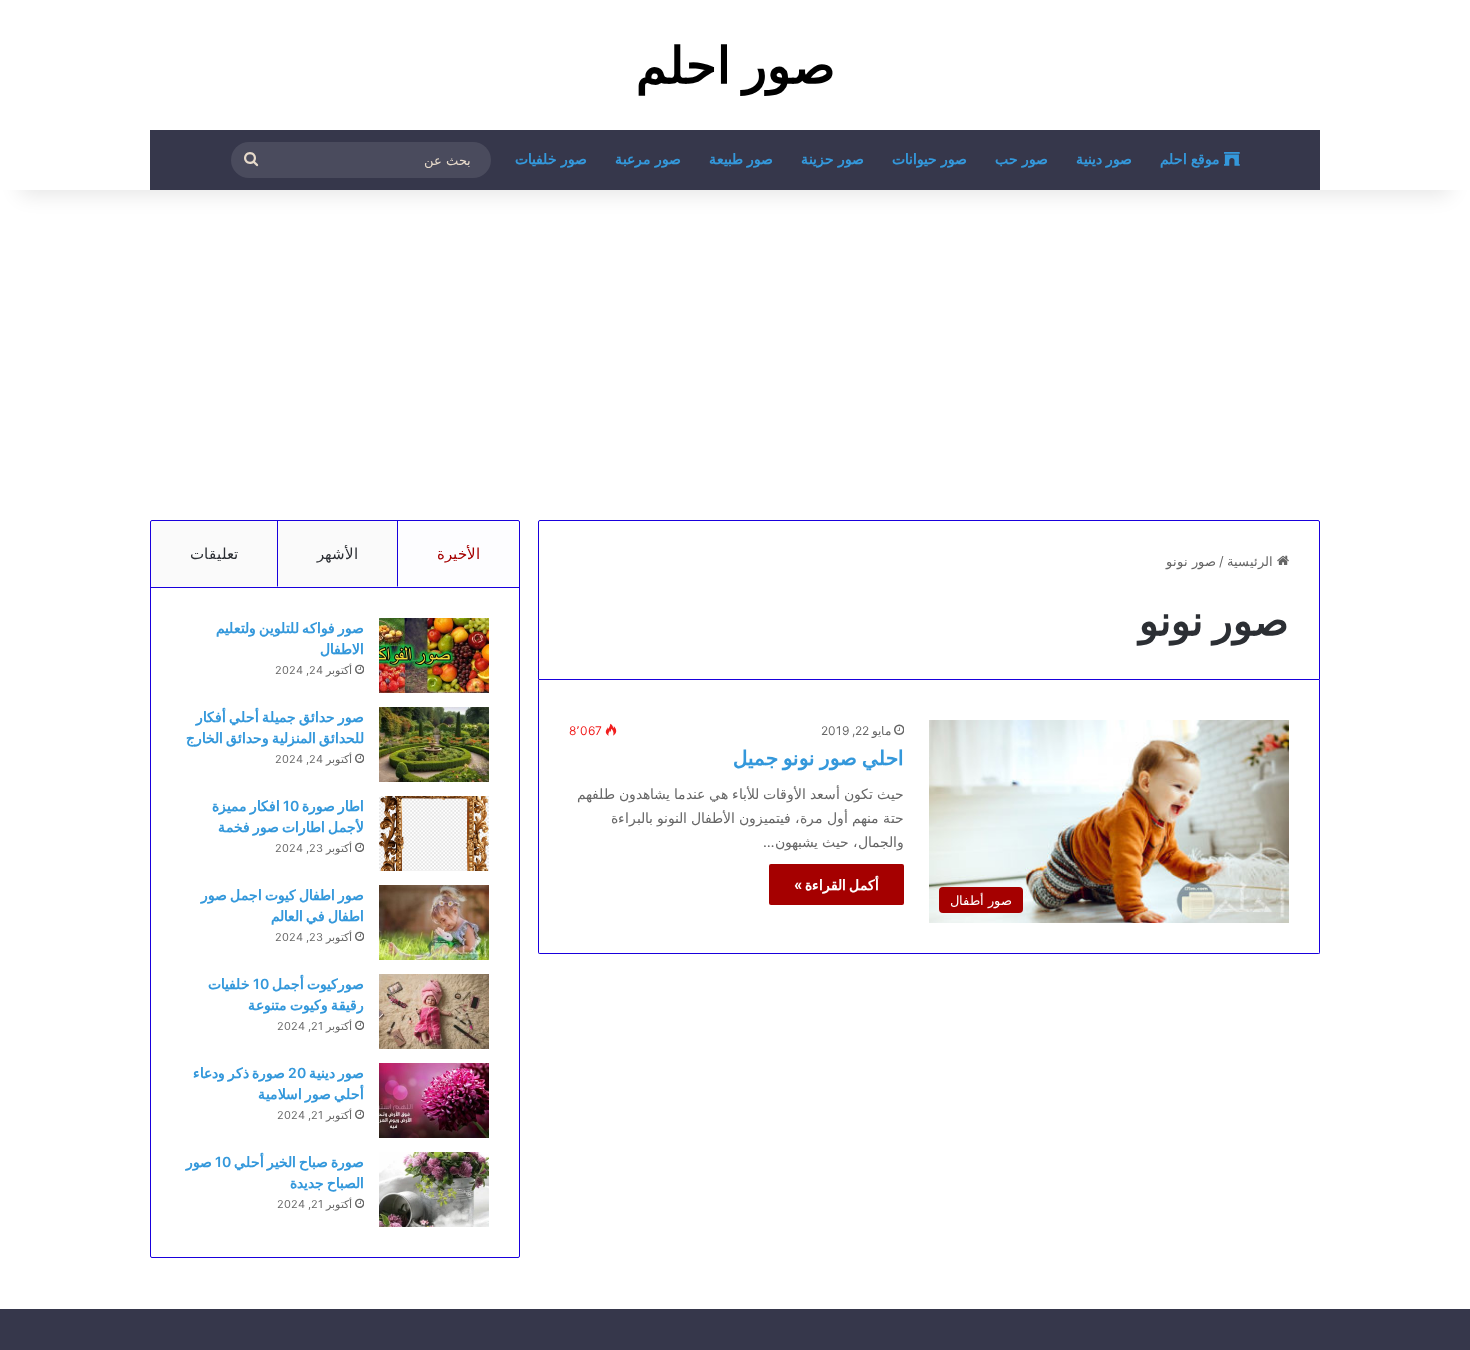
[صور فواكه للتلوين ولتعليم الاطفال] (434, 655)
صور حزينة (832, 159)
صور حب (1021, 159)
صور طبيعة (741, 159)
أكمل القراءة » (836, 884)
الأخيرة (458, 553)
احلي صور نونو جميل (818, 758)
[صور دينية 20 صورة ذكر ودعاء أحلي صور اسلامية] (434, 1100)
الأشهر (337, 553)
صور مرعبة (648, 159)
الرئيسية (1252, 561)
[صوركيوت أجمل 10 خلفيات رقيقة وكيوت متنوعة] (434, 1011)
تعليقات (214, 553)
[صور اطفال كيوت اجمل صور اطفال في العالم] (434, 922)
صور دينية (1104, 159)
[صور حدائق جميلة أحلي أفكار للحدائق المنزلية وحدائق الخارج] (434, 744)
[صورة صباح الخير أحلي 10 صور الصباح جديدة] (434, 1189)
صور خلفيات (551, 159)
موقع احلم (1192, 159)
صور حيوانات (929, 159)
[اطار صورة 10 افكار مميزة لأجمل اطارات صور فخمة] (434, 833)
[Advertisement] (735, 350)
